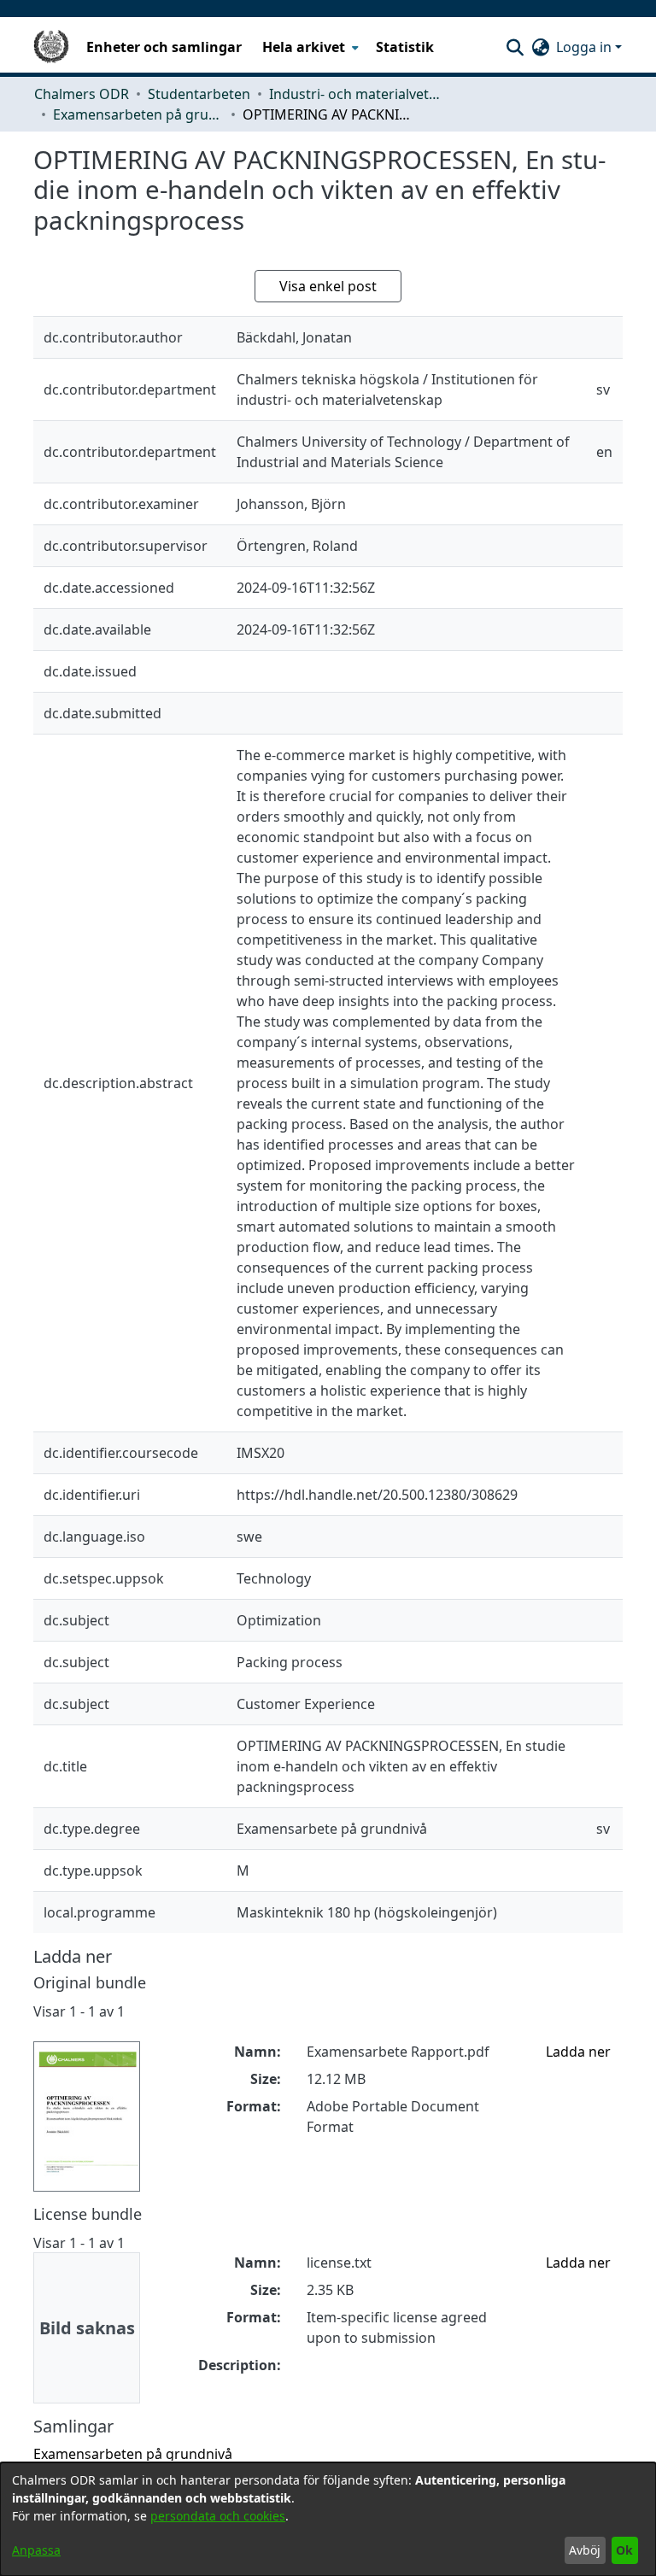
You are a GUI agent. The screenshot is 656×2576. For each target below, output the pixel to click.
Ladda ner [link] (578, 2052)
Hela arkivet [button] (304, 47)
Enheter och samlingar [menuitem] (164, 47)
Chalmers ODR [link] (82, 94)
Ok (624, 2550)
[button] (515, 47)
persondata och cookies (218, 2516)
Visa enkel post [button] (328, 286)
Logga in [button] (586, 47)
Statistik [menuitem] (405, 47)
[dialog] (328, 2519)
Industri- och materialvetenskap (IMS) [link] (354, 94)
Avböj (585, 2550)
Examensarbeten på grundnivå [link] (138, 114)
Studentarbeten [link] (199, 94)
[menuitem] (309, 47)
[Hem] (51, 47)
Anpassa (36, 2550)
